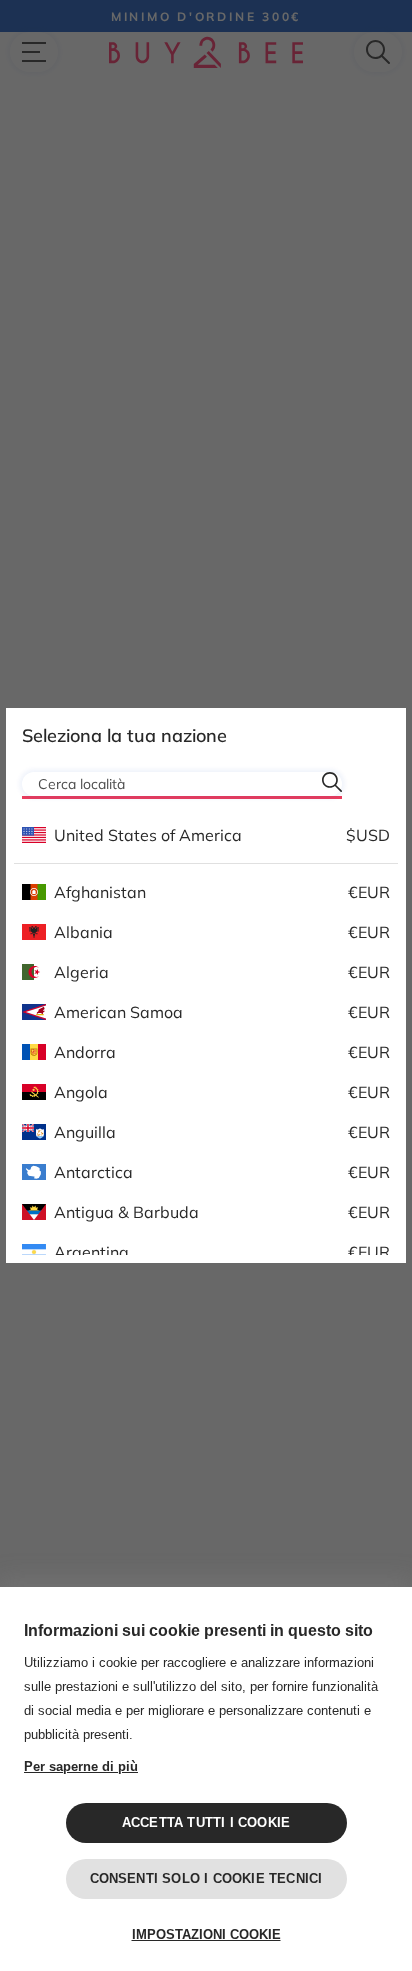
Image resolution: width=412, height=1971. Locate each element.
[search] (332, 782)
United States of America (148, 835)
